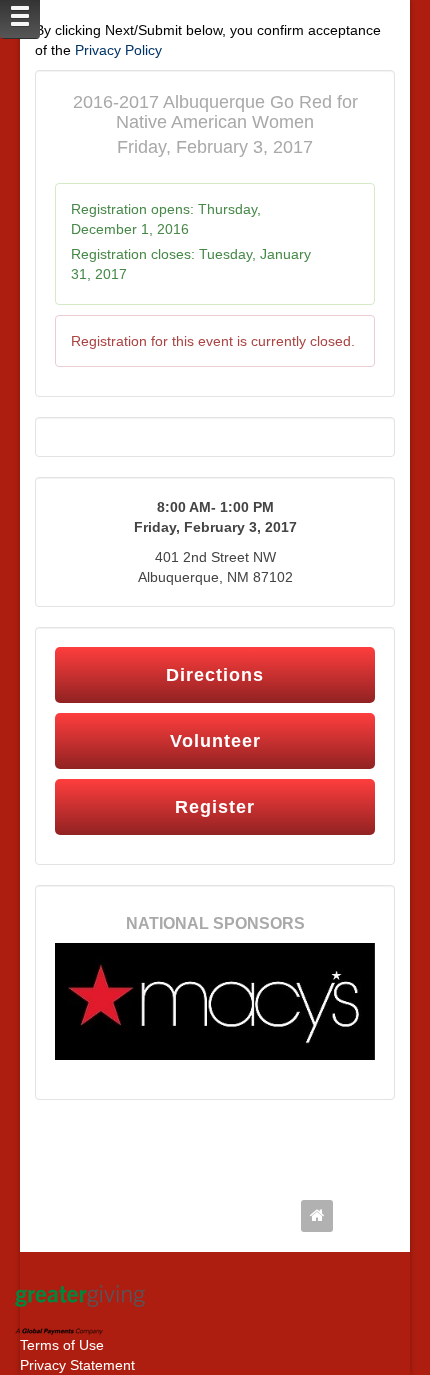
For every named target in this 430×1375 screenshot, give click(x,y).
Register (215, 807)
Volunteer (215, 741)
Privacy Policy (118, 50)
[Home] (322, 1216)
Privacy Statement (77, 1365)
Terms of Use (62, 1345)
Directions (215, 675)
